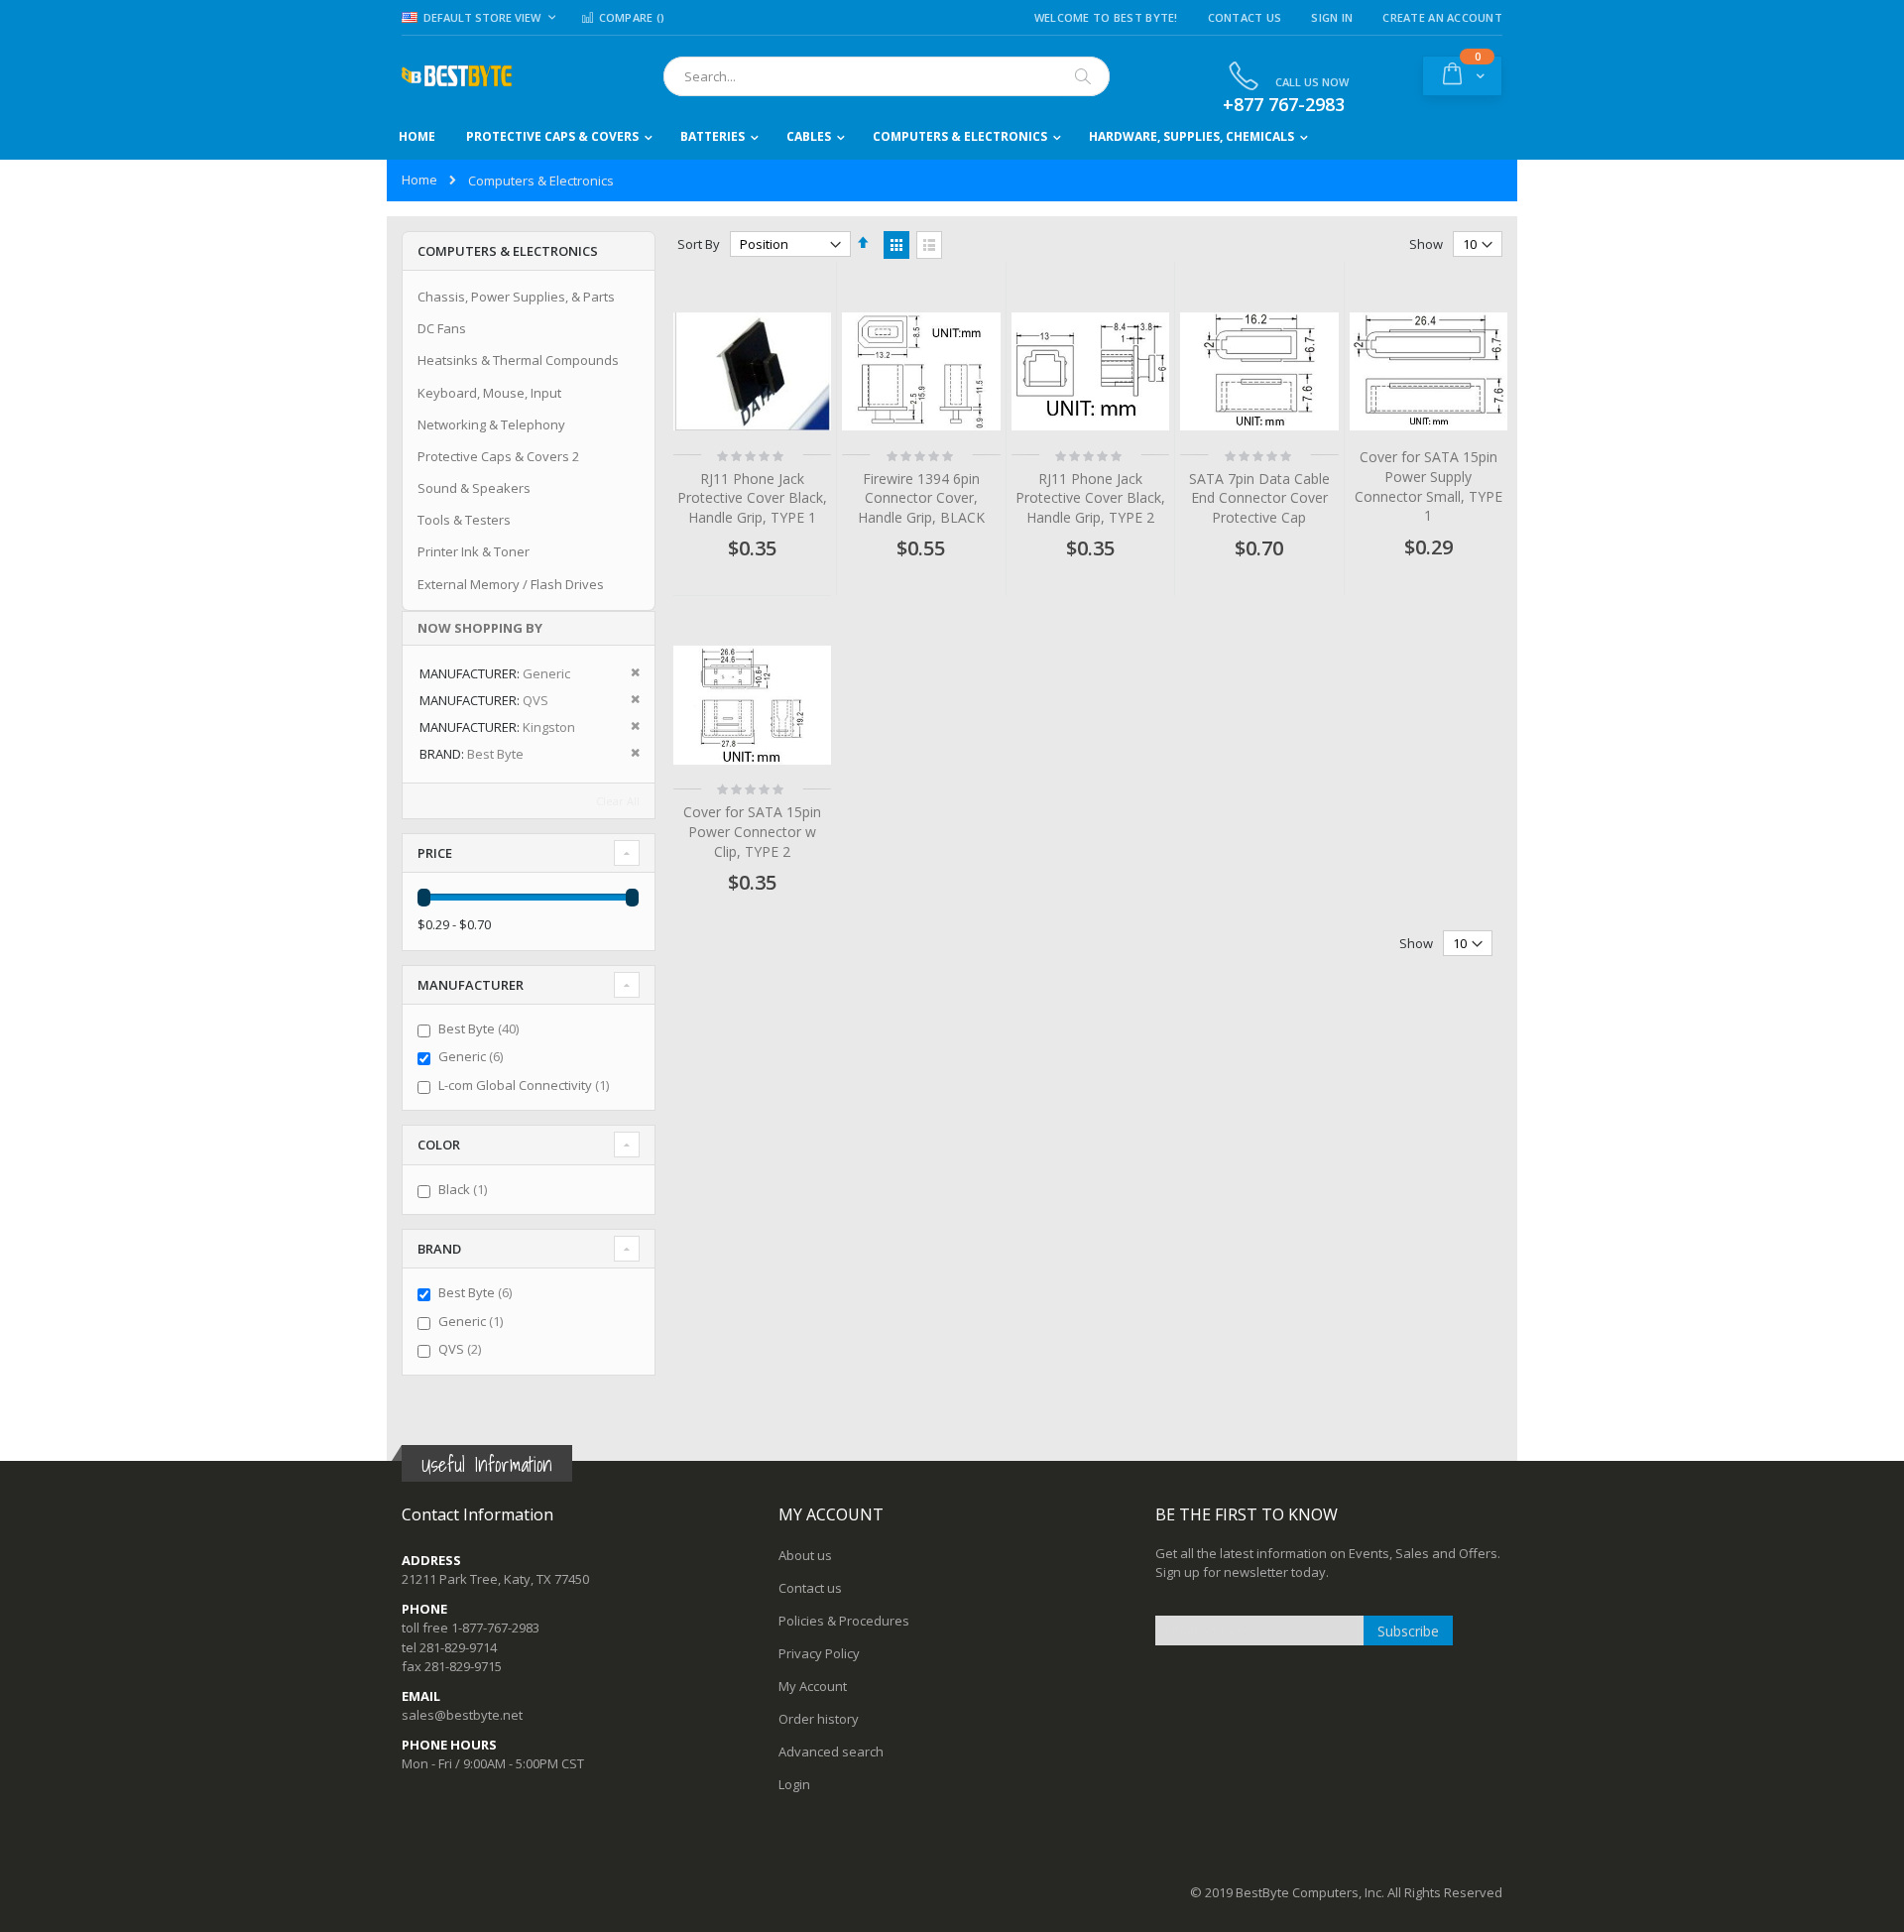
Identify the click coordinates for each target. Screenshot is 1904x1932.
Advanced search (831, 1751)
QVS (462, 1349)
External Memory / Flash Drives (511, 584)
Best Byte (481, 1028)
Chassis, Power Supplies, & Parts (516, 297)
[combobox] (887, 76)
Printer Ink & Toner (474, 551)
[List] (929, 245)
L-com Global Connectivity (526, 1085)
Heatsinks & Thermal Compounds (518, 360)
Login (794, 1784)
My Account (813, 1686)
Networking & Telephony (491, 424)
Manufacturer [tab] (471, 985)
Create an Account (1442, 17)
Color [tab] (439, 1145)
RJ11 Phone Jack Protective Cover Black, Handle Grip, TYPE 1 (752, 498)
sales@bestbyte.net (462, 1715)
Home (419, 180)
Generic (473, 1056)
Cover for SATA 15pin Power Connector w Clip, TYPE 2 (752, 831)
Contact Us (1245, 17)
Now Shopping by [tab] (480, 628)
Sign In (1332, 17)
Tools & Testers (464, 520)
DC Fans (442, 328)
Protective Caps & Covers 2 (498, 456)
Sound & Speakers (474, 488)
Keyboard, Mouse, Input (489, 393)
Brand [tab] (439, 1249)
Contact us (810, 1588)
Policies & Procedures (844, 1621)
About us (805, 1555)
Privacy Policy (819, 1653)
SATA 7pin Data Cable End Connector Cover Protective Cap (1259, 498)
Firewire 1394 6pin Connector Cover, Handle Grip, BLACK (921, 498)
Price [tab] (435, 853)
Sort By (699, 244)
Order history (819, 1719)
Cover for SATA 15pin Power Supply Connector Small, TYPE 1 (1428, 486)
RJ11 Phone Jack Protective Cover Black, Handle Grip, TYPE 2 (1090, 498)
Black (465, 1189)
